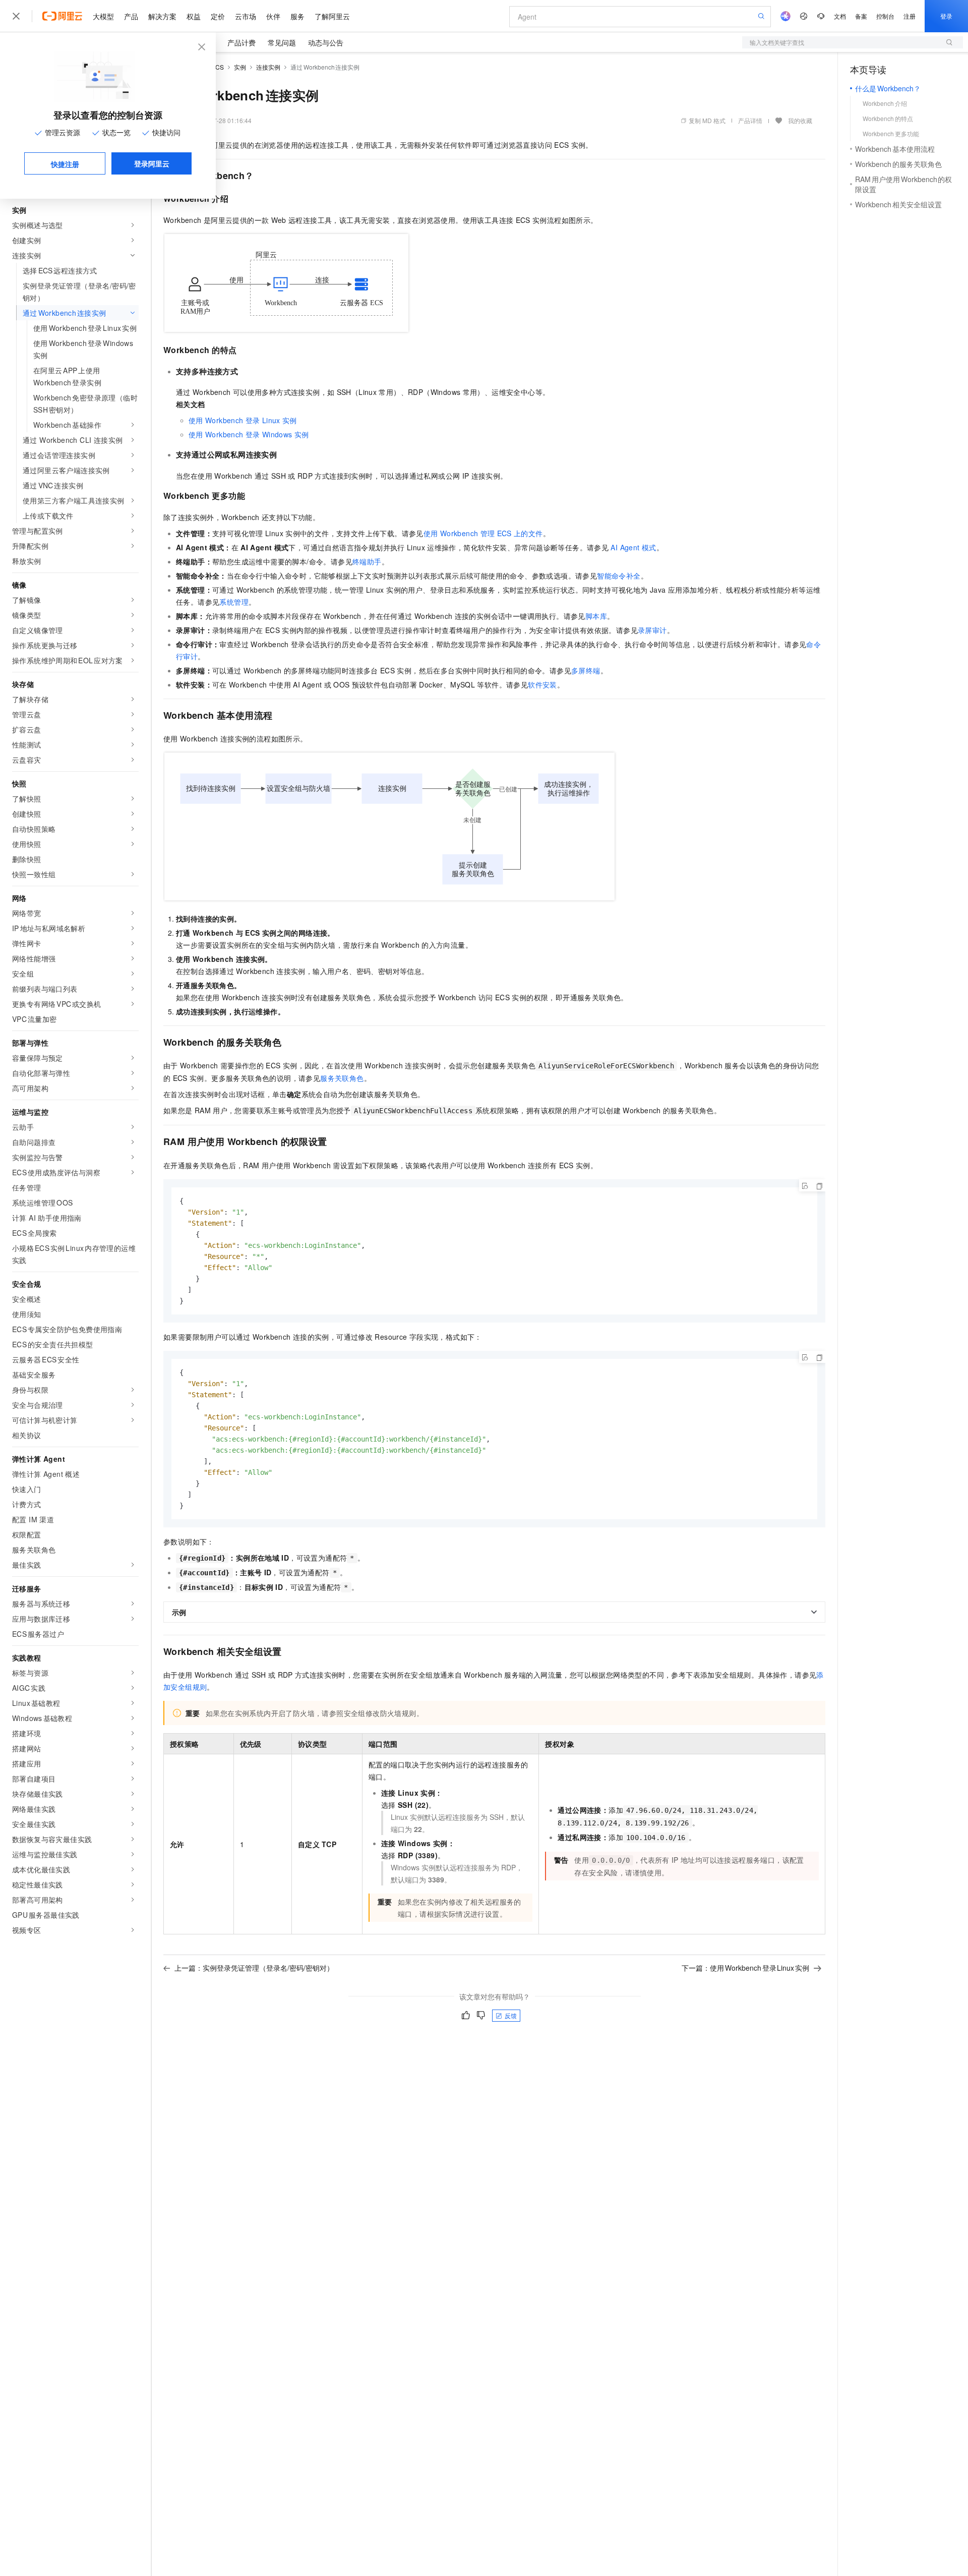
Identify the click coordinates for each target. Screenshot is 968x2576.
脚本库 (596, 616)
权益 (194, 16)
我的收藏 (800, 120)
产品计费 (241, 42)
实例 (240, 67)
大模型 (103, 16)
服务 (297, 16)
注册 (910, 16)
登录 (946, 16)
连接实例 (268, 67)
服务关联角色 (342, 1078)
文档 (840, 16)
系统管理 (234, 602)
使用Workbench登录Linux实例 (243, 420)
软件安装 (542, 684)
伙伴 (273, 16)
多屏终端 (586, 670)
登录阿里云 (152, 163)
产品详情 (750, 120)
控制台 (885, 16)
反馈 (511, 2015)
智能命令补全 (619, 576)
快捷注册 (65, 164)
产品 (131, 16)
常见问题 (282, 42)
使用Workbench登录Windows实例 (249, 434)
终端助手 (367, 561)
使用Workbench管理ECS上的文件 (483, 533)
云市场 (246, 16)
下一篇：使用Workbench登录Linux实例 (745, 1968)
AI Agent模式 (633, 547)
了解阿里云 (332, 16)
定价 (218, 16)
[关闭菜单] (16, 16)
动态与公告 (326, 42)
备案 (861, 16)
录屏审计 (652, 630)
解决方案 (162, 16)
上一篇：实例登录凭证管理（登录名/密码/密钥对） (254, 1968)
